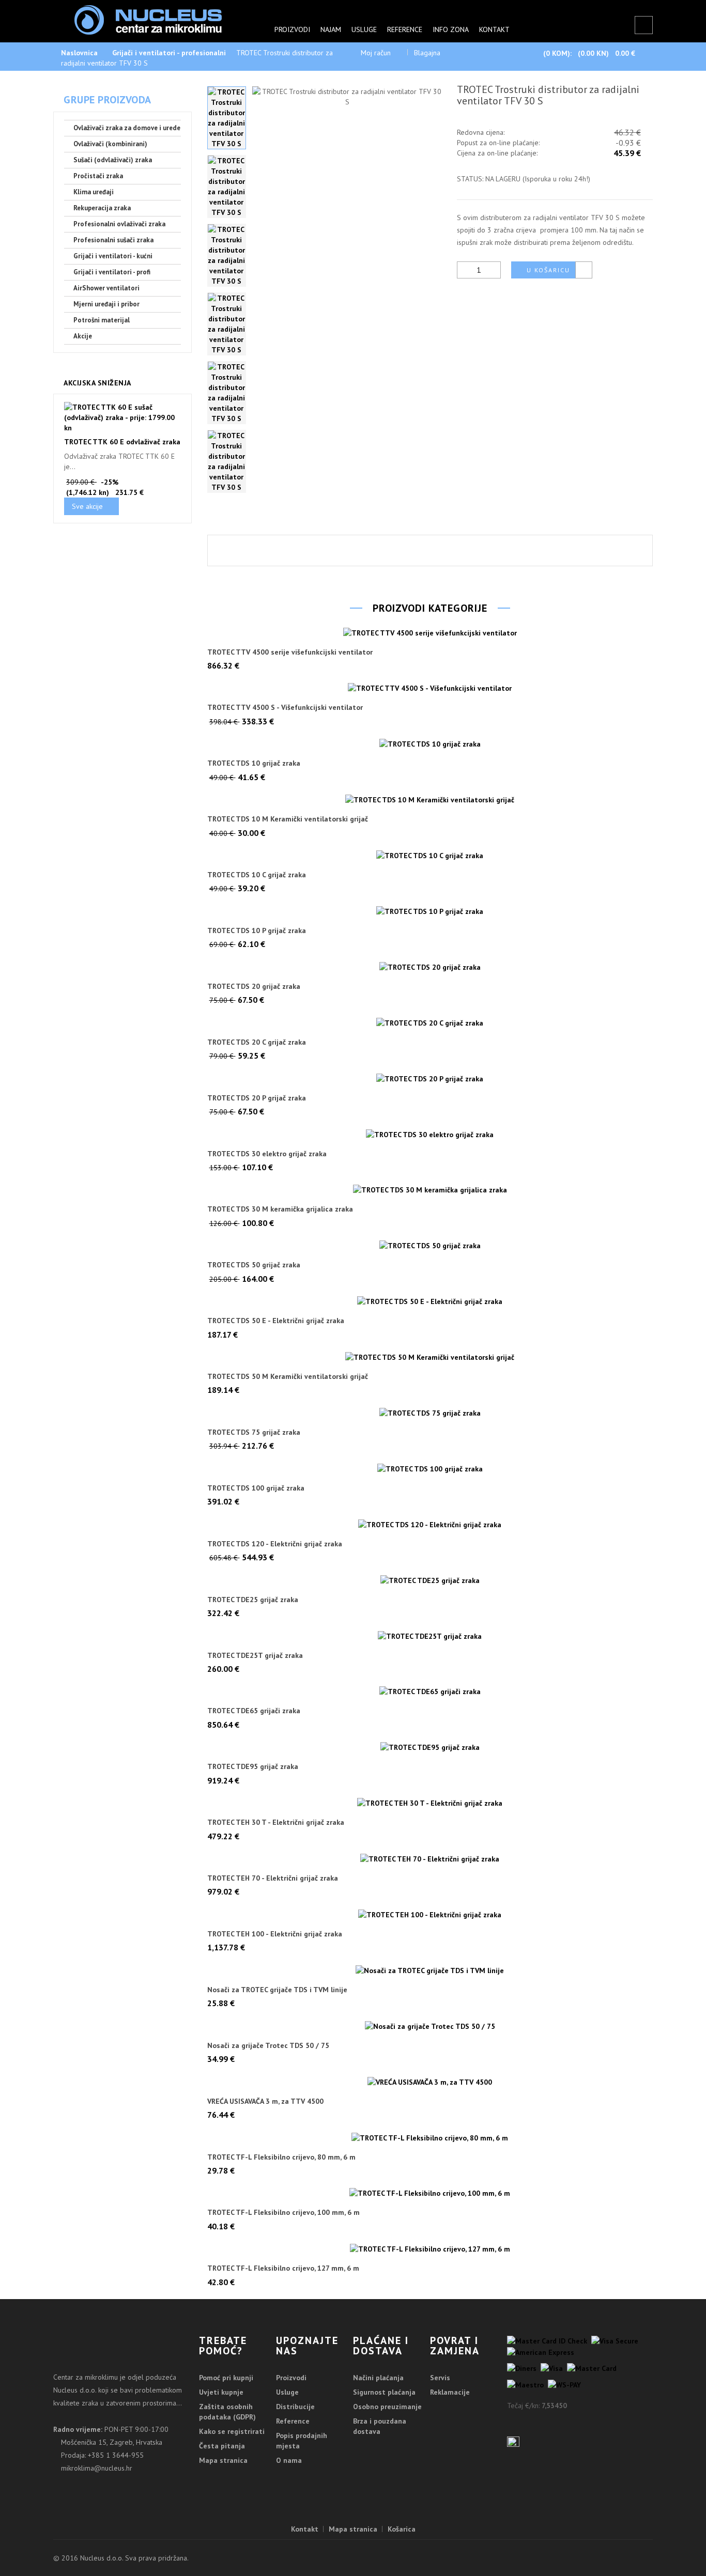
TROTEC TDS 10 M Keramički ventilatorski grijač (288, 819)
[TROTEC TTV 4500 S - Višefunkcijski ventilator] (430, 688)
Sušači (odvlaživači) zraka (113, 160)
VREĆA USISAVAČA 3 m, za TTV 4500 (265, 2101)
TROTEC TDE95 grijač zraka (253, 1767)
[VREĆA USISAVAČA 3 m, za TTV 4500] (430, 2082)
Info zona (451, 29)
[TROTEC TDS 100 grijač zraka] (430, 1468)
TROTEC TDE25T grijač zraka (255, 1656)
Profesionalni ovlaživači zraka (119, 224)
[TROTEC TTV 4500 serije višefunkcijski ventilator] (430, 632)
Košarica (402, 2529)
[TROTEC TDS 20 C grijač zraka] (430, 1022)
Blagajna (427, 53)
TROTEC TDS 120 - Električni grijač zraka (275, 1544)
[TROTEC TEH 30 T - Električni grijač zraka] (430, 1803)
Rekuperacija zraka (102, 208)
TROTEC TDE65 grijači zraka (254, 1711)
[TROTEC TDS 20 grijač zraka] (430, 967)
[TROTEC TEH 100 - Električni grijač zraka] (430, 1914)
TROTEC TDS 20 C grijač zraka (257, 1042)
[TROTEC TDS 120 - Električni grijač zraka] (430, 1524)
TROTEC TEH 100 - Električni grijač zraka (275, 1934)
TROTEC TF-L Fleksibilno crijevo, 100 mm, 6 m (283, 2213)
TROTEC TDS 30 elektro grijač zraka (267, 1154)
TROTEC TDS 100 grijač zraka (256, 1488)
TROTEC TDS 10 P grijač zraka (257, 931)
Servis (440, 2378)
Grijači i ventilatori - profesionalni (169, 53)
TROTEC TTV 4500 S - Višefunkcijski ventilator (285, 708)
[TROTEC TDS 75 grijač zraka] (430, 1413)
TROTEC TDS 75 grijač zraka (254, 1432)
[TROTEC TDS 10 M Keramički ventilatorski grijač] (430, 800)
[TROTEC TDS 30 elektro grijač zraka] (430, 1134)
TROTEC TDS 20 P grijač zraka (257, 1098)
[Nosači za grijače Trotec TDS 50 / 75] (430, 2026)
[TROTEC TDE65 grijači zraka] (430, 1692)
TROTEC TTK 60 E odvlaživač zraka (122, 442)
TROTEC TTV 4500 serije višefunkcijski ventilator (290, 652)
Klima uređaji (94, 192)
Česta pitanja (222, 2446)
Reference (405, 29)
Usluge (364, 29)
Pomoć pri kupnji (226, 2378)
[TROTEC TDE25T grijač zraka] (430, 1636)
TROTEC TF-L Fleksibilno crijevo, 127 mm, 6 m (283, 2268)
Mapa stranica (223, 2460)
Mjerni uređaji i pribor (106, 304)
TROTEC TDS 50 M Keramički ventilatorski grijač (288, 1377)
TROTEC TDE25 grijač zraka (253, 1600)
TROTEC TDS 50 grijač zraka (254, 1265)
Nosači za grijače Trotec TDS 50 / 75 (268, 2046)
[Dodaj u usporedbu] (584, 270)
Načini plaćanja (378, 2378)
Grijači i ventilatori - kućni (113, 256)
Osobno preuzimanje (387, 2407)
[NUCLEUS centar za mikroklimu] (148, 19)
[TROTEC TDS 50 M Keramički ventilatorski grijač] (430, 1357)
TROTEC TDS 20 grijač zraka (254, 987)
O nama (289, 2460)
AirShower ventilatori (106, 288)
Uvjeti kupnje (221, 2392)
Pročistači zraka (98, 176)
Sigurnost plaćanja (384, 2392)
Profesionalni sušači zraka (113, 240)
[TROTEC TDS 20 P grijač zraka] (430, 1078)
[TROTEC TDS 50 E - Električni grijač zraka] (430, 1301)
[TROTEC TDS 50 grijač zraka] (430, 1246)
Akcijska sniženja (97, 383)
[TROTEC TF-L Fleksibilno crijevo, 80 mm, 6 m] (430, 2137)
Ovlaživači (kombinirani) (110, 144)
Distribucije (295, 2407)
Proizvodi (292, 29)
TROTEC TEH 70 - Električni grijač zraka (273, 1878)
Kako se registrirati (232, 2431)
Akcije (83, 336)
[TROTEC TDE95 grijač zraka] (430, 1747)
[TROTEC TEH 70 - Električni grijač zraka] (430, 1859)
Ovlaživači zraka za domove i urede (127, 128)
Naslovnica (79, 53)
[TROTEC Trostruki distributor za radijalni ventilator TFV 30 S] (227, 118)
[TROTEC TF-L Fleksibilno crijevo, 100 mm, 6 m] (430, 2193)
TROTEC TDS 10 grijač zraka (254, 763)
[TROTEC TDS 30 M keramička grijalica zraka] (430, 1190)
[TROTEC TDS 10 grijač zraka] (430, 744)
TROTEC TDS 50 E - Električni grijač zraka (276, 1321)
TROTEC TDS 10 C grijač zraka (257, 875)
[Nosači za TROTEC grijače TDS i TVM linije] (430, 1970)
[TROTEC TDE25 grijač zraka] (430, 1580)
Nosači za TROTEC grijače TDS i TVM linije (277, 1990)
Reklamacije (450, 2392)
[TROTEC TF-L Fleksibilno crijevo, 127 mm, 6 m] (430, 2249)
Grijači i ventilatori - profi (112, 272)
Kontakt (494, 29)
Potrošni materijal (102, 320)
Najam (331, 29)
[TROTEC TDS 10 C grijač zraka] (430, 856)
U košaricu (548, 270)
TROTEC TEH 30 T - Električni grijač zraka (276, 1822)
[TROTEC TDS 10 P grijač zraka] (430, 911)
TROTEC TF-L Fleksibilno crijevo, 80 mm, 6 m (281, 2157)
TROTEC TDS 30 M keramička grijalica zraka (280, 1209)
